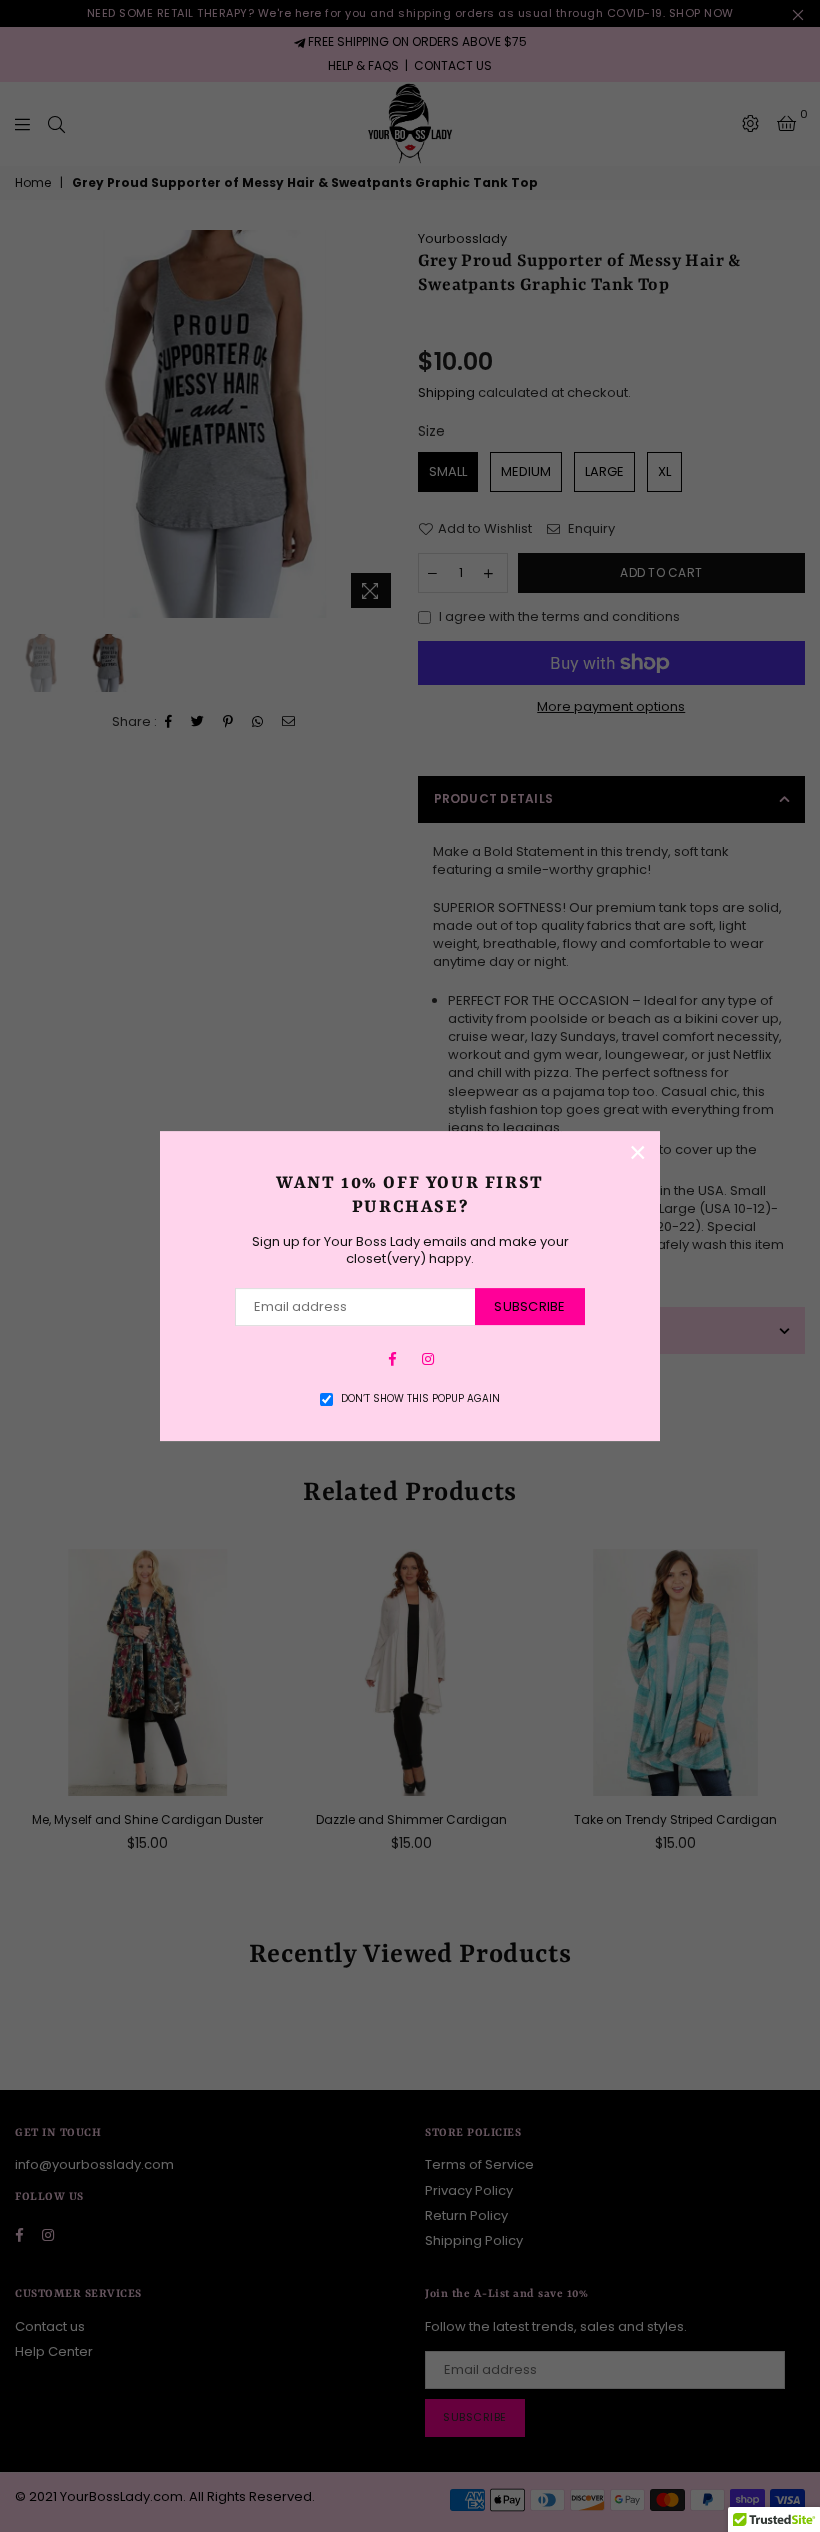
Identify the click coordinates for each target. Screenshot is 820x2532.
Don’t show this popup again (420, 1399)
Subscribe (529, 1306)
